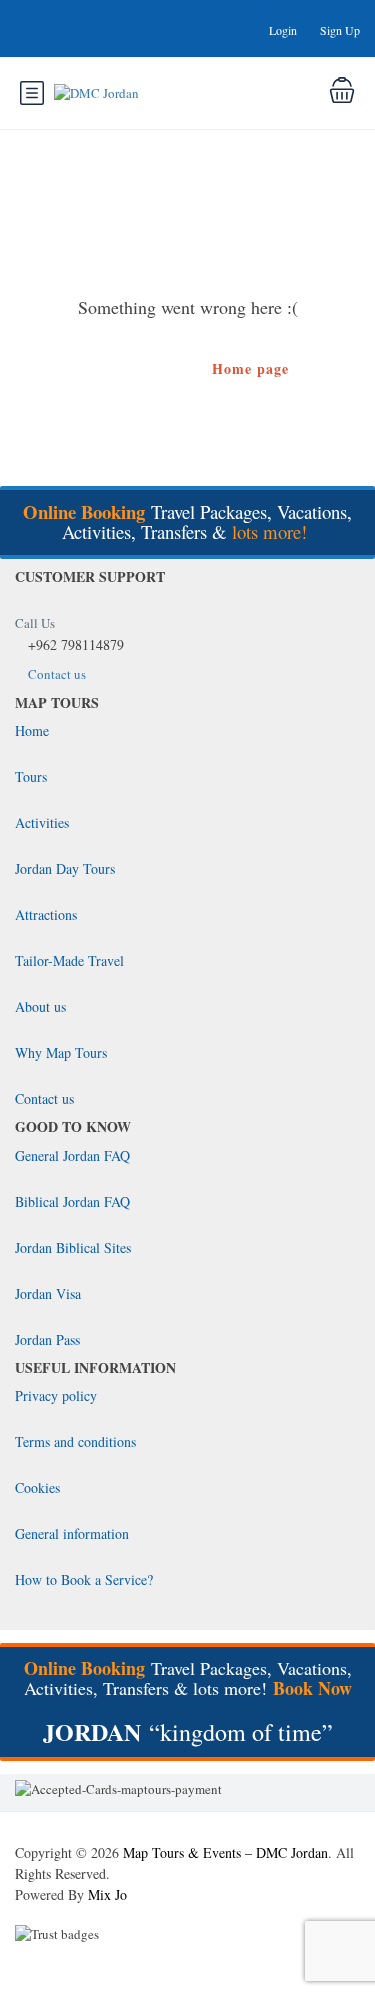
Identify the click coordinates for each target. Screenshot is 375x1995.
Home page (250, 368)
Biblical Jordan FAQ (72, 1201)
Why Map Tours (61, 1052)
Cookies (37, 1487)
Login (283, 30)
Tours (31, 776)
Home (32, 730)
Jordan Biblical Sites (73, 1247)
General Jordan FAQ (72, 1155)
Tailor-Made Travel (69, 960)
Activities (42, 822)
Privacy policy (56, 1395)
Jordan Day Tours (65, 868)
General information (72, 1533)
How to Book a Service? (84, 1579)
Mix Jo (107, 1894)
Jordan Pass (47, 1339)
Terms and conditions (75, 1441)
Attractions (46, 914)
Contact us (57, 674)
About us (40, 1006)
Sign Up (340, 30)
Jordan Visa (48, 1293)
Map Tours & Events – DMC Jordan (225, 1852)
